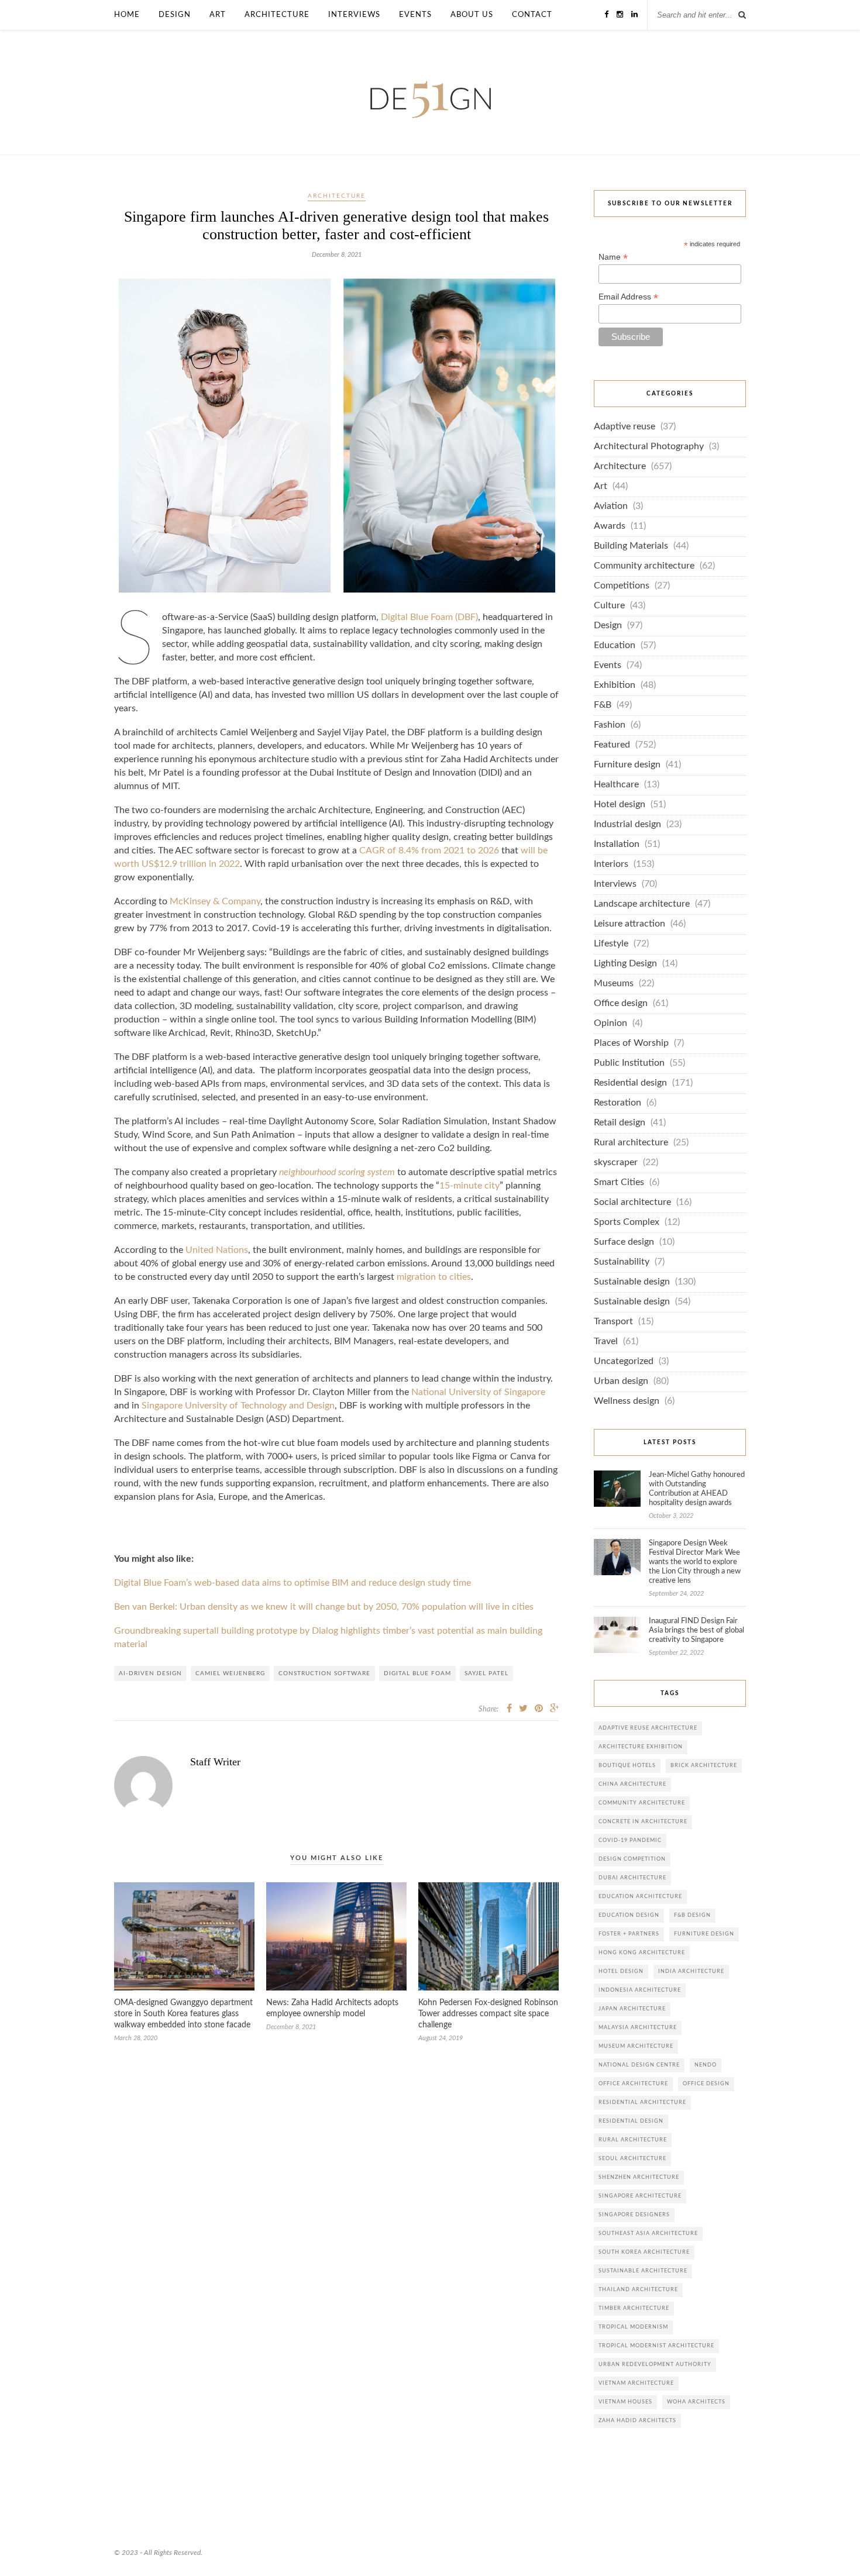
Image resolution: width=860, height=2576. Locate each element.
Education (615, 645)
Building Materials (631, 546)
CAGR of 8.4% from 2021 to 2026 (429, 851)
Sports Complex (627, 1222)
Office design (621, 1003)
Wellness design (627, 1401)
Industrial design (627, 824)
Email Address (628, 297)
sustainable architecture (643, 2271)
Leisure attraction (629, 924)
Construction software (324, 1673)
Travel (606, 1342)
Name (613, 257)
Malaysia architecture (638, 2028)
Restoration (618, 1103)
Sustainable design (632, 1282)
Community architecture (644, 566)
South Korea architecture (644, 2252)
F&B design (692, 1915)
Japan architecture (632, 2009)
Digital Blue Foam (417, 1673)
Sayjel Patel (486, 1673)
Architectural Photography (649, 447)
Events (415, 15)
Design (175, 15)
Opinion (610, 1023)
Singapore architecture (640, 2196)
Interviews (354, 15)
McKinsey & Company (215, 902)
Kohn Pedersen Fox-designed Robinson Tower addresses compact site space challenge (488, 2014)
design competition (632, 1859)
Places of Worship (631, 1043)
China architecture (632, 1784)
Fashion (610, 725)
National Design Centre (639, 2065)
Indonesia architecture (640, 1990)
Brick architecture (704, 1766)
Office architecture (633, 2084)
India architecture (691, 1971)
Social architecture (632, 1202)
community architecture (642, 1803)
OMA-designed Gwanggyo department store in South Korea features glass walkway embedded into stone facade (183, 2014)
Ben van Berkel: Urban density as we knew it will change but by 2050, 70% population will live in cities (324, 1607)
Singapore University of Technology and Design (238, 1406)
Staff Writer (215, 1762)
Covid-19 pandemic (630, 1840)
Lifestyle (611, 944)
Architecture (277, 15)
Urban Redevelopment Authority (655, 2365)
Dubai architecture (632, 1878)
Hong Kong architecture (642, 1953)
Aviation (611, 506)
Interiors (611, 864)
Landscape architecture (642, 904)
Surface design (624, 1242)
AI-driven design (150, 1673)
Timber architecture (634, 2308)
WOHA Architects (696, 2402)
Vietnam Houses (625, 2402)
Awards (610, 526)
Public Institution (629, 1063)
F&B (603, 705)
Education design (629, 1915)
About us (472, 15)
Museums (614, 984)
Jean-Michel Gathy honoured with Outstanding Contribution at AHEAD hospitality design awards (697, 1489)
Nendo (706, 2065)
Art (218, 15)
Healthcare (616, 785)
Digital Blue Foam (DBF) (429, 617)
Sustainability (622, 1262)
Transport (613, 1322)
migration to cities (434, 1277)
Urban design (621, 1381)
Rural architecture (631, 1143)
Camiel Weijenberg (230, 1673)
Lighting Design (625, 964)
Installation (617, 844)
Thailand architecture (638, 2290)
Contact (532, 15)
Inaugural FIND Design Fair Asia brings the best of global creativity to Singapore (696, 1630)
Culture (609, 606)
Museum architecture (636, 2046)
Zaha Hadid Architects (637, 2421)
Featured (612, 745)
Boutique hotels (627, 1766)
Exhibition (615, 685)
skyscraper (616, 1163)
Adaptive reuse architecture (648, 1728)
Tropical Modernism (633, 2327)
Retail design (620, 1123)
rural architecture (633, 2140)
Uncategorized (624, 1361)
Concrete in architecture (643, 1822)
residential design (631, 2121)
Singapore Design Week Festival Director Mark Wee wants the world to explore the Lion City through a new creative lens (695, 1562)
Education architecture (640, 1897)
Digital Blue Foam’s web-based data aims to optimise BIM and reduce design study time (293, 1583)
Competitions (622, 586)
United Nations (217, 1250)
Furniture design (627, 765)
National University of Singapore (478, 1392)
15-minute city (469, 1186)
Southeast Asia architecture (648, 2234)
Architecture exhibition (641, 1747)
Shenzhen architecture (639, 2177)
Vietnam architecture (636, 2383)
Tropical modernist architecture (656, 2346)
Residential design (630, 1083)
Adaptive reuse (625, 427)
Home (127, 15)
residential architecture (642, 2103)
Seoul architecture (632, 2159)
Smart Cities (619, 1182)
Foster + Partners (629, 1934)
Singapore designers (634, 2215)
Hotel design (620, 805)
